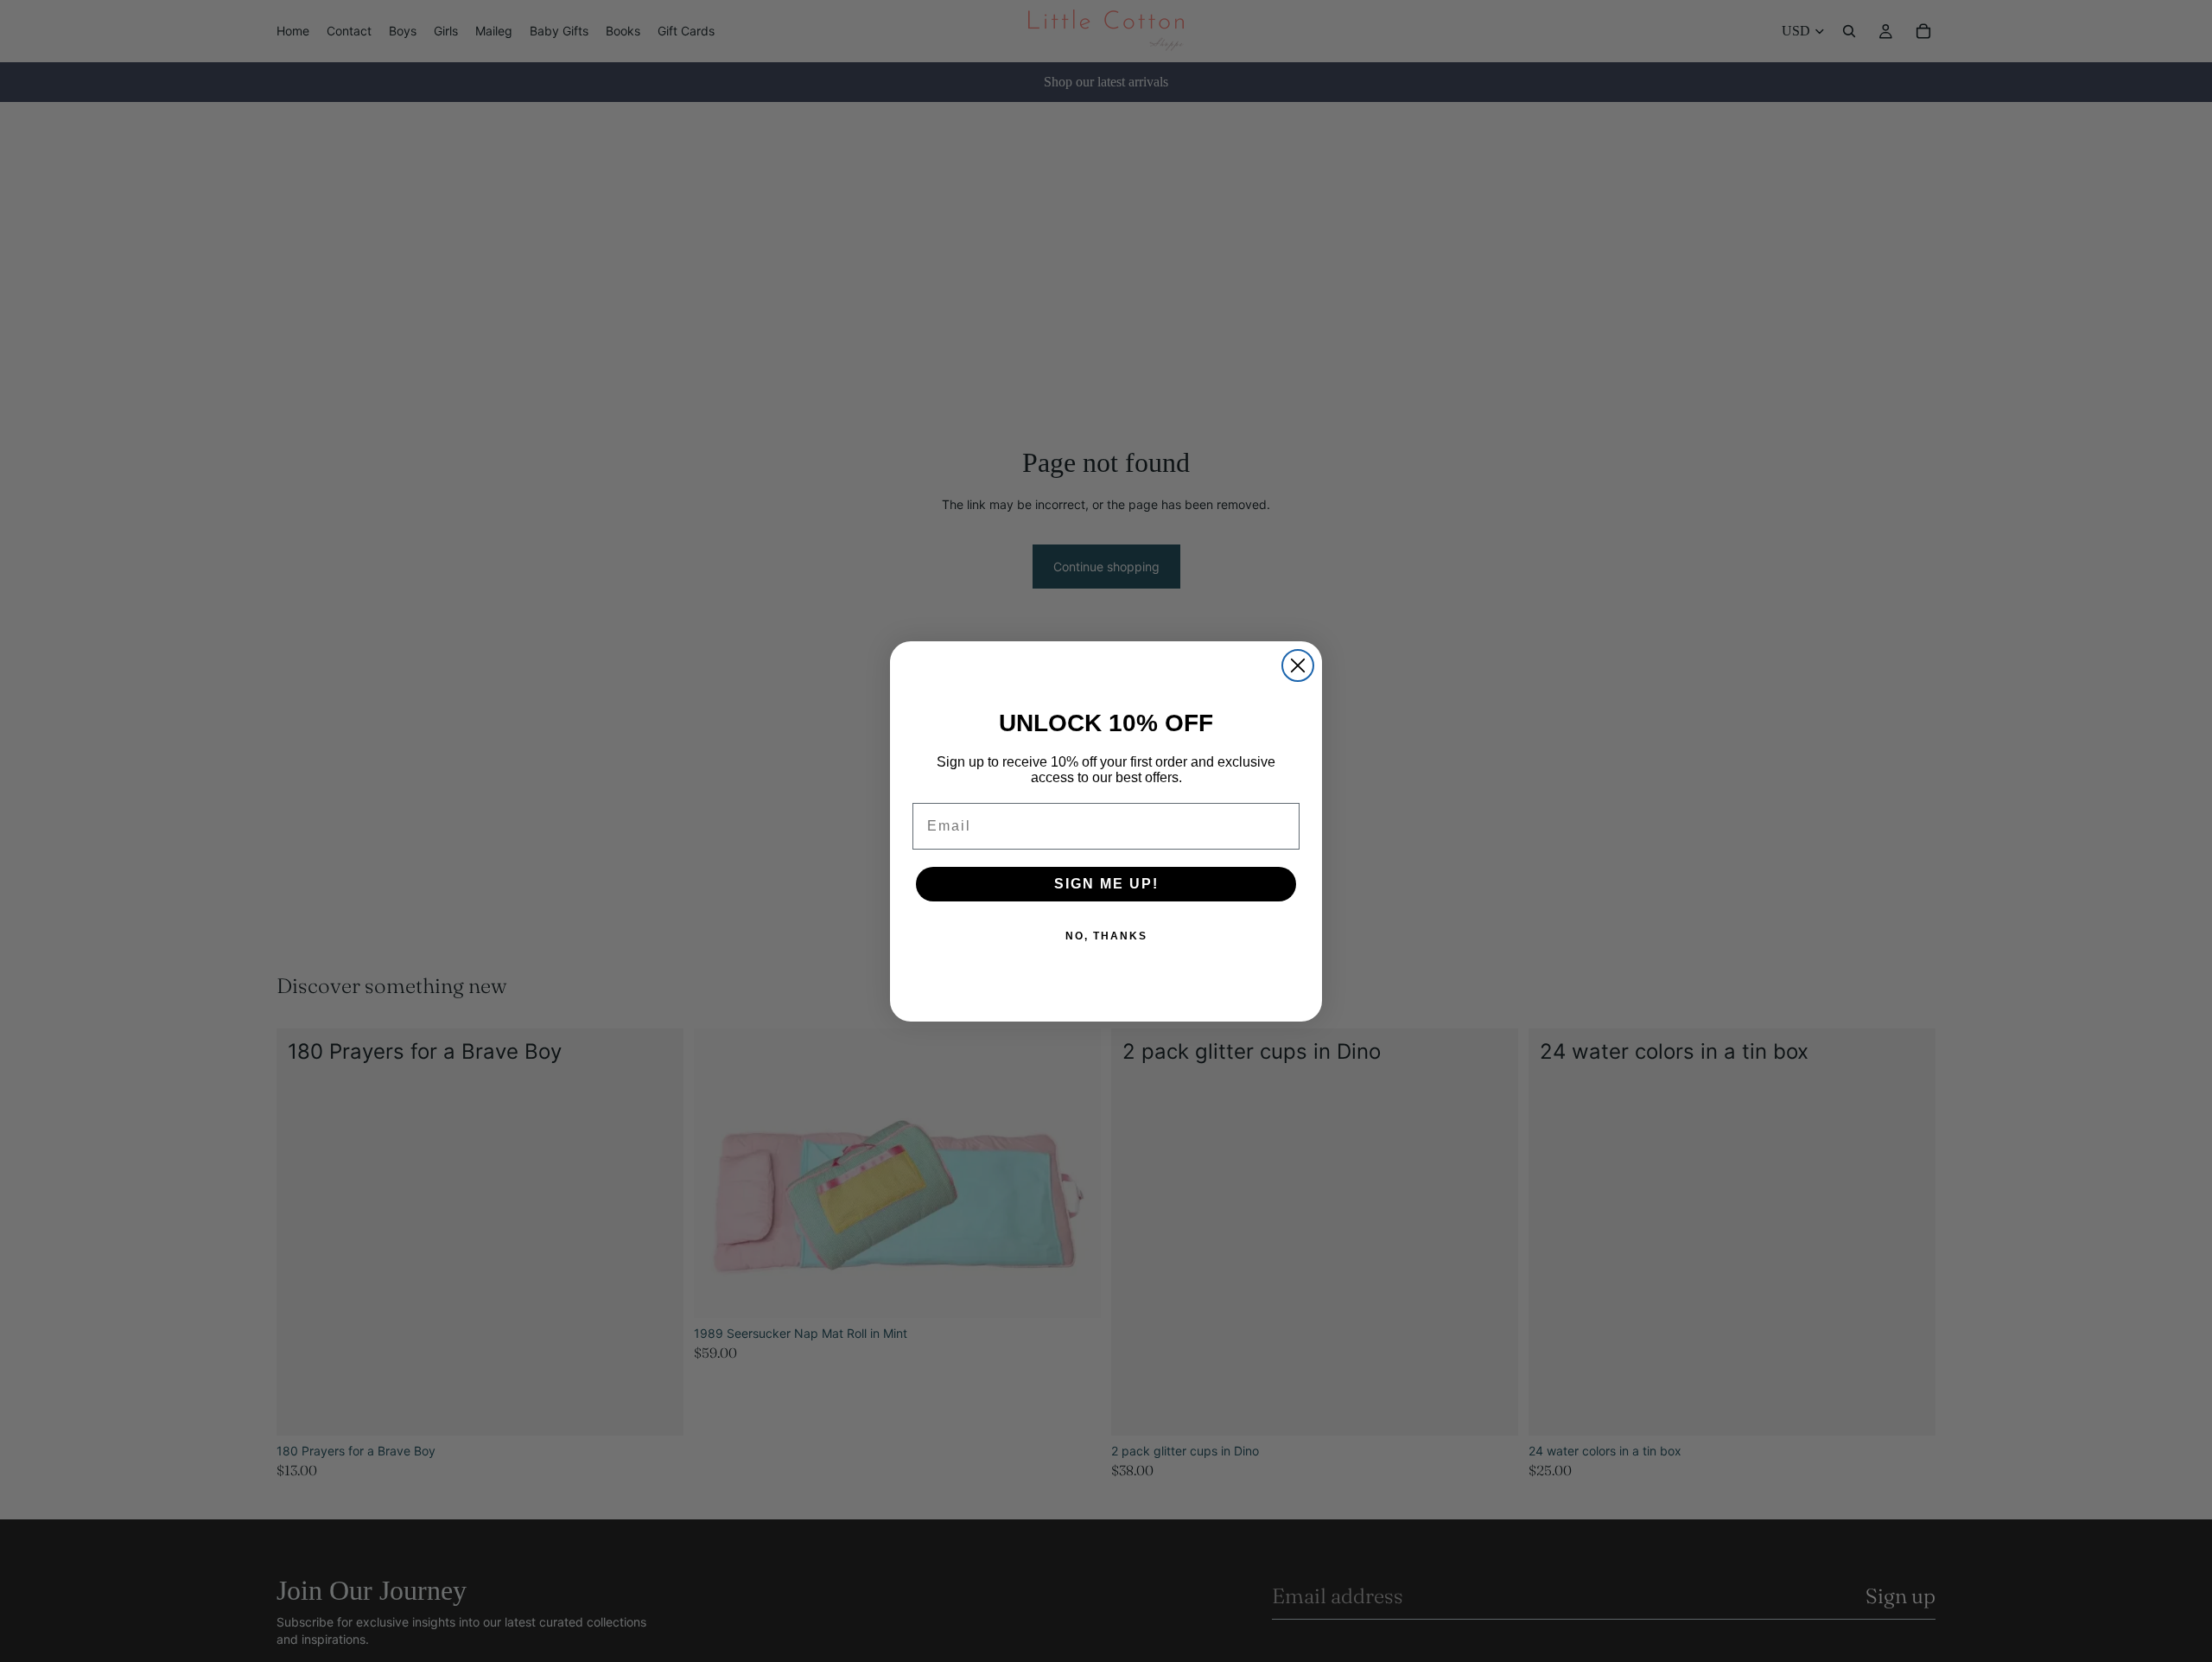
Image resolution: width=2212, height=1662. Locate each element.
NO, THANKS (1106, 936)
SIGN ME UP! (1106, 884)
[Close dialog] (1298, 665)
